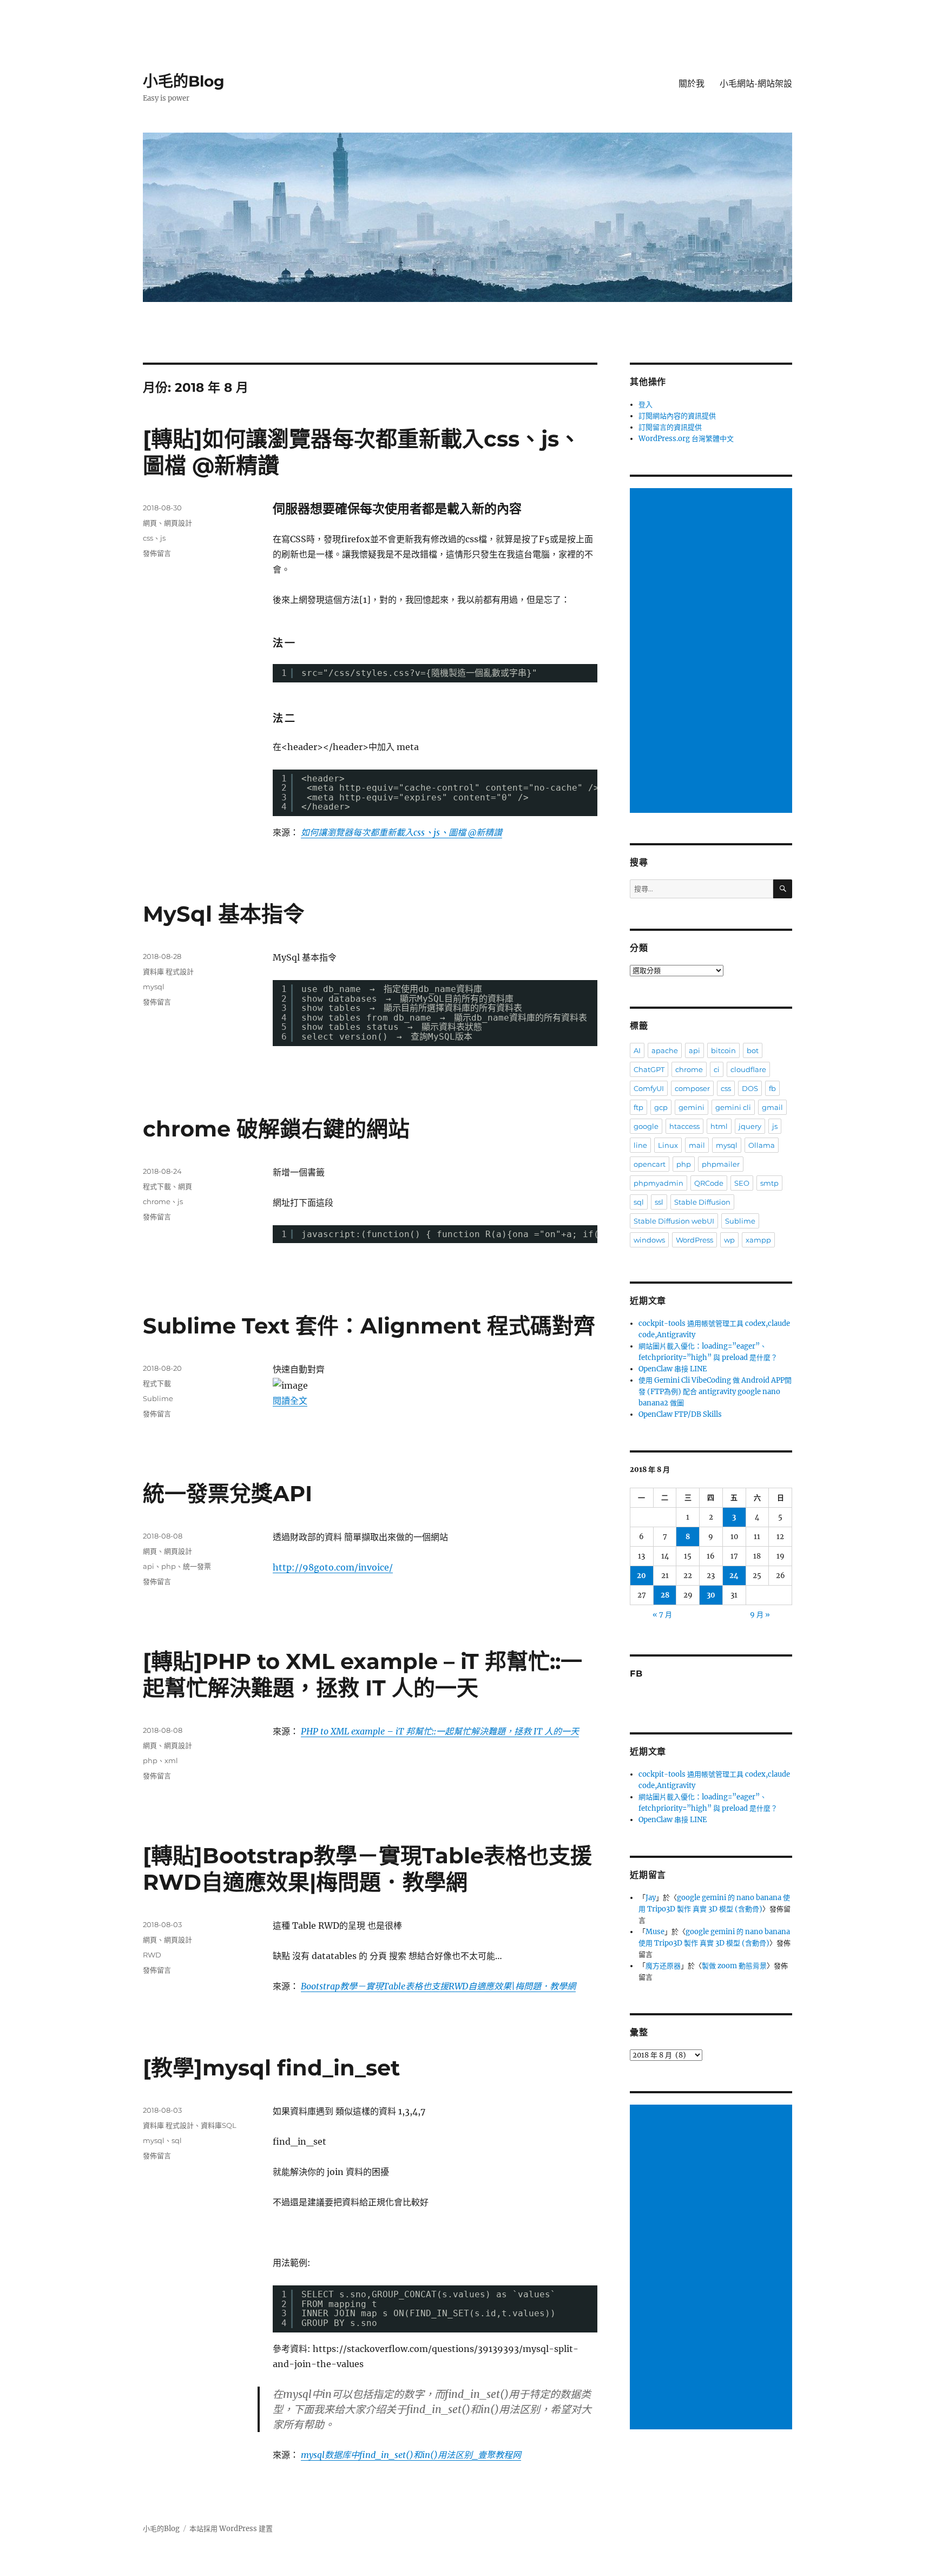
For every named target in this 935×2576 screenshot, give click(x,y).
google (646, 1126)
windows (649, 1240)
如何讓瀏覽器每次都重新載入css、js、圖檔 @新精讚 (401, 832)
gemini (692, 1107)
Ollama (762, 1145)
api (149, 1566)
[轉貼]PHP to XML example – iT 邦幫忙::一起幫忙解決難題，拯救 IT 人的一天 (363, 1674)
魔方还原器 (663, 1966)
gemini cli (733, 1107)
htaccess (684, 1126)
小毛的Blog (184, 81)
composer (692, 1088)
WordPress (694, 1240)
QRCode (709, 1183)
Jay (651, 1898)
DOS (750, 1088)
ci (717, 1069)
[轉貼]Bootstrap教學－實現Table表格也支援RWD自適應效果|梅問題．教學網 (367, 1869)
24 (734, 1576)
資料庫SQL (219, 2125)
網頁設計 (178, 523)
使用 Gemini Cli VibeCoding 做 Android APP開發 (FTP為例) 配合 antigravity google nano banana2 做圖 (715, 1392)
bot (753, 1050)
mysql (154, 987)
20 (641, 1576)
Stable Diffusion (702, 1202)
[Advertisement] (713, 652)
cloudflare (748, 1069)
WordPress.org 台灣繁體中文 (686, 439)
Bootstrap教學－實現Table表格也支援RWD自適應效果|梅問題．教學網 (438, 1986)
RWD (152, 1955)
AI (637, 1050)
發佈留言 (157, 553)
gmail (772, 1107)
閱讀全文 (290, 1401)
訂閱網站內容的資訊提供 (677, 416)
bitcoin (723, 1050)
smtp (769, 1183)
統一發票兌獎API (228, 1493)
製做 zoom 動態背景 (734, 1966)
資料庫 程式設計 (168, 971)
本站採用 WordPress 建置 (231, 2529)
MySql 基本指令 (224, 914)
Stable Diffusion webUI (674, 1221)
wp (729, 1240)
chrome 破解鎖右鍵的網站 (276, 1129)
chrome (157, 1201)
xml (171, 1760)
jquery (750, 1126)
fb (772, 1088)
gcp (661, 1107)
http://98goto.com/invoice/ (333, 1567)
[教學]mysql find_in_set (271, 2068)
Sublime (158, 1398)
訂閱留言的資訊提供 (670, 427)
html (719, 1126)
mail (697, 1145)
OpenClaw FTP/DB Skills (680, 1414)
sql (177, 2140)
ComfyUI (649, 1088)
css (148, 538)
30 (711, 1595)
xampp (758, 1240)
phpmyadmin (659, 1183)
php (169, 1566)
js (163, 538)
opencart (650, 1164)
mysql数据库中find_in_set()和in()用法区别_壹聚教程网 (411, 2455)
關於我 (692, 84)
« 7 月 (662, 1615)
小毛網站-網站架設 (756, 84)
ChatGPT (649, 1069)
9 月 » (760, 1615)
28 (665, 1595)
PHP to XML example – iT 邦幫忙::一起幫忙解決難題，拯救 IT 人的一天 (440, 1731)
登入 (646, 405)
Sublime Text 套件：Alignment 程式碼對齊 (369, 1326)
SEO (742, 1183)
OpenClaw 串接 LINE (673, 1369)
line (640, 1145)
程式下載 (157, 1186)
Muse (655, 1932)
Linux (668, 1145)
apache (665, 1050)
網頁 (150, 523)
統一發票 (197, 1566)
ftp (638, 1107)
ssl (659, 1202)
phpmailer (721, 1164)
